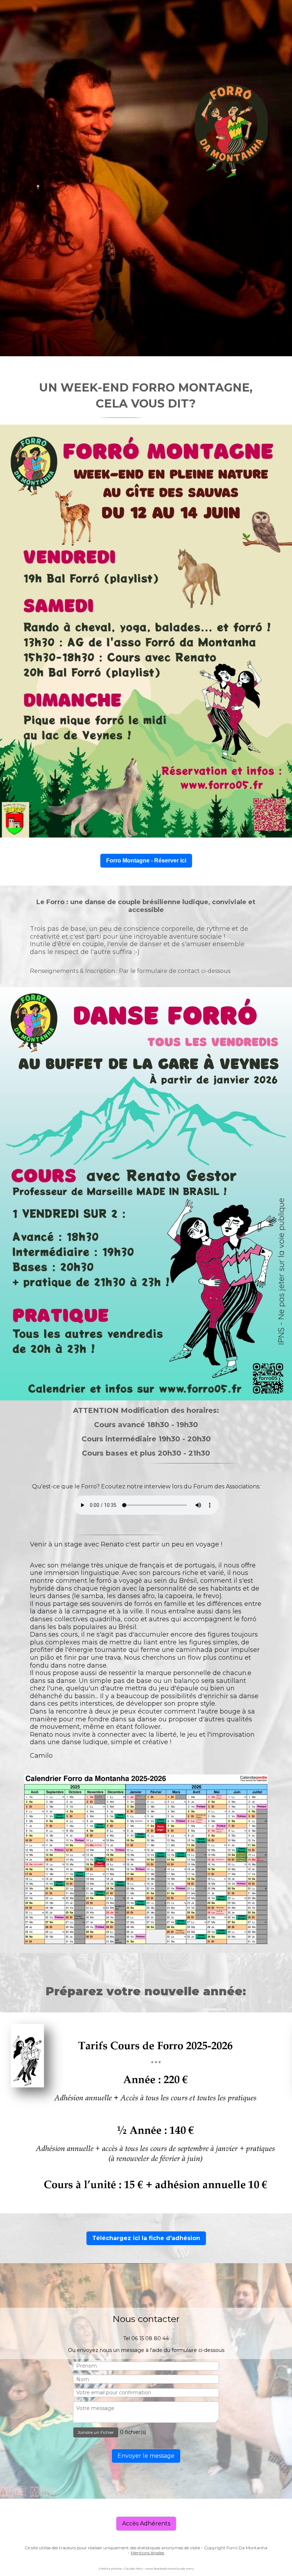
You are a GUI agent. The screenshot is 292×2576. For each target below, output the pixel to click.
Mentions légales (147, 2553)
